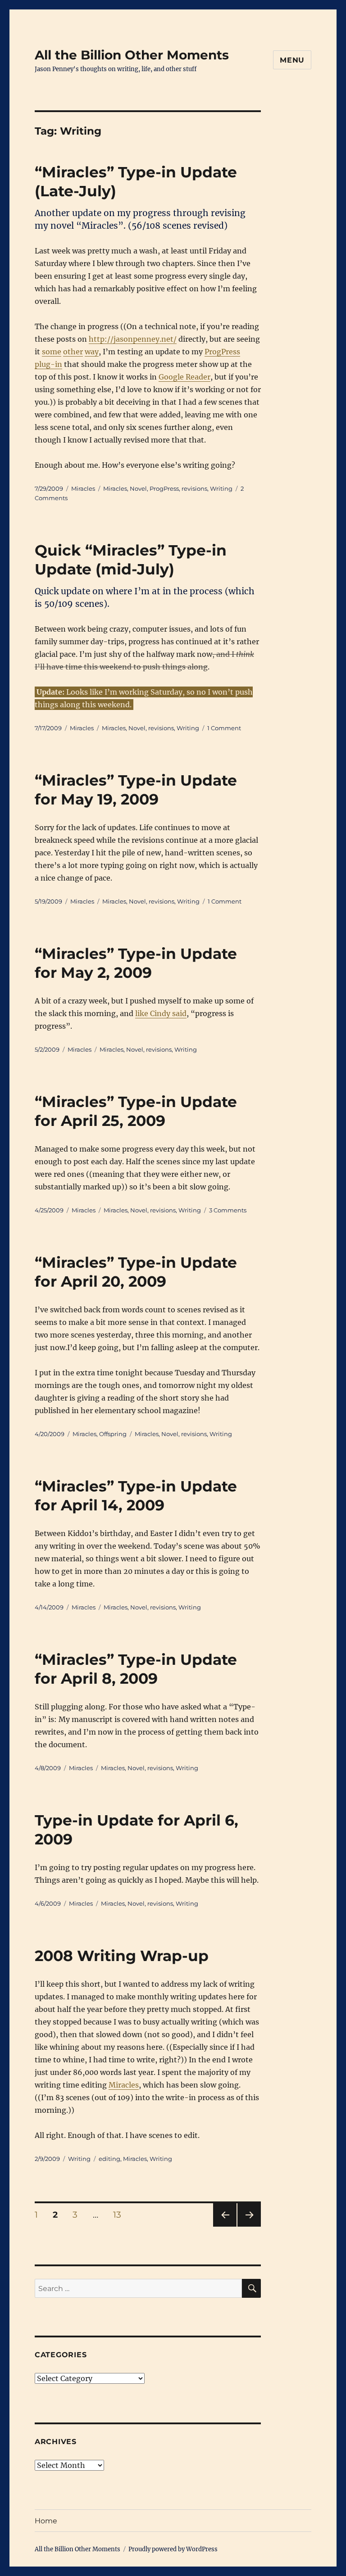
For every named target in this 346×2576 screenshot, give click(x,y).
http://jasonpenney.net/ (133, 339)
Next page (249, 2226)
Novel (138, 488)
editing (109, 2159)
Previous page (225, 2226)
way (92, 352)
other (73, 352)
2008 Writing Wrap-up (122, 1956)
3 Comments (228, 1210)
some (52, 352)
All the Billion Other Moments (132, 55)
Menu (292, 60)
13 (120, 2214)
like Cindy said (161, 1013)
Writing (221, 488)
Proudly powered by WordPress (173, 2549)
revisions (194, 488)
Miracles (83, 488)
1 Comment (224, 728)
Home (46, 2521)
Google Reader (184, 377)
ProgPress (164, 488)
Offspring (113, 1434)
